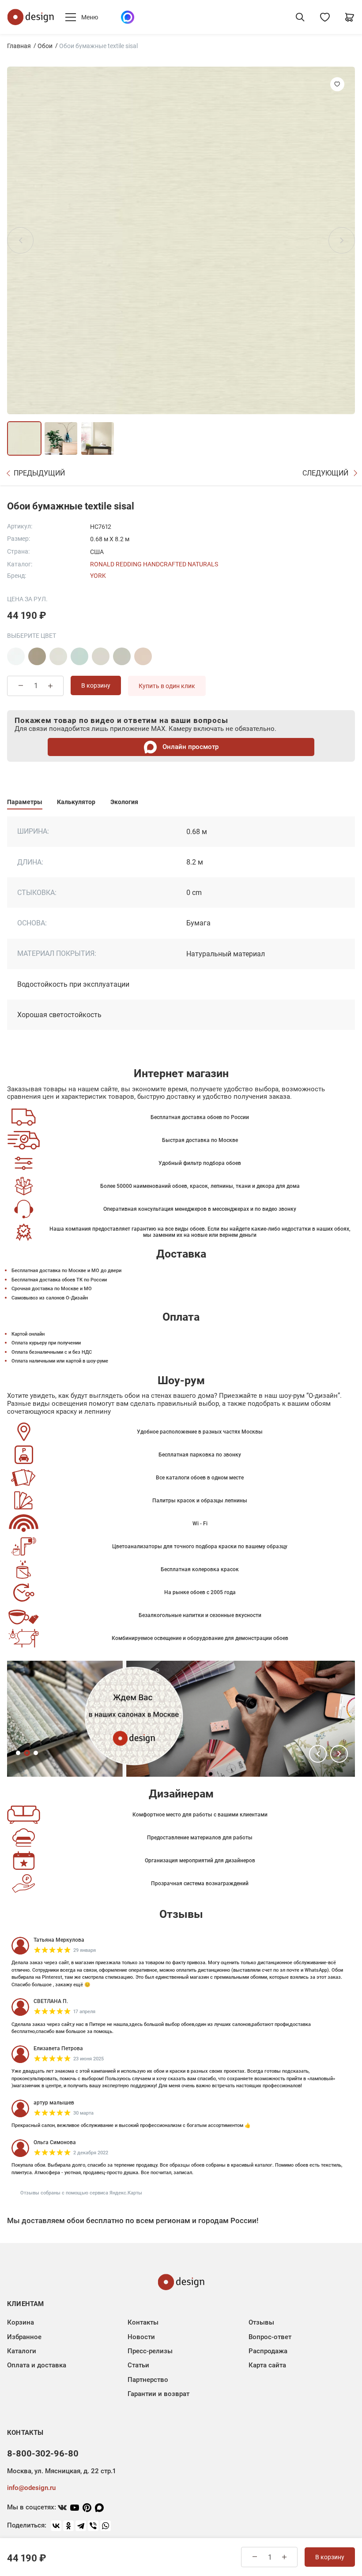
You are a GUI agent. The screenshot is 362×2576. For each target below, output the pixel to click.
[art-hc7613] (101, 656)
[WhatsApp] (106, 2526)
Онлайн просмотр (190, 747)
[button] (318, 1754)
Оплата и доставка (37, 2365)
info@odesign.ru (31, 2488)
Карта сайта (267, 2365)
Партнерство (148, 2380)
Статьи (138, 2365)
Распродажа (268, 2351)
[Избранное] (325, 17)
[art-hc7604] (16, 656)
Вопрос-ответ (270, 2337)
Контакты (143, 2322)
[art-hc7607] (79, 656)
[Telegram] (81, 2526)
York (98, 576)
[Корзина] (350, 17)
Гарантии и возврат (158, 2394)
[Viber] (93, 2526)
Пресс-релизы (150, 2351)
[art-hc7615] (143, 656)
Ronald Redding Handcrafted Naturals (154, 564)
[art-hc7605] (37, 656)
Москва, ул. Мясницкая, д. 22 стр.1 (61, 2471)
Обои (45, 46)
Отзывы (261, 2322)
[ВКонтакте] (56, 2526)
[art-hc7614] (122, 656)
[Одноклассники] (68, 2526)
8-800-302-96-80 (43, 2453)
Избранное (24, 2337)
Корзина (21, 2322)
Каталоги (22, 2351)
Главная (19, 46)
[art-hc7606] (58, 656)
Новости (141, 2337)
